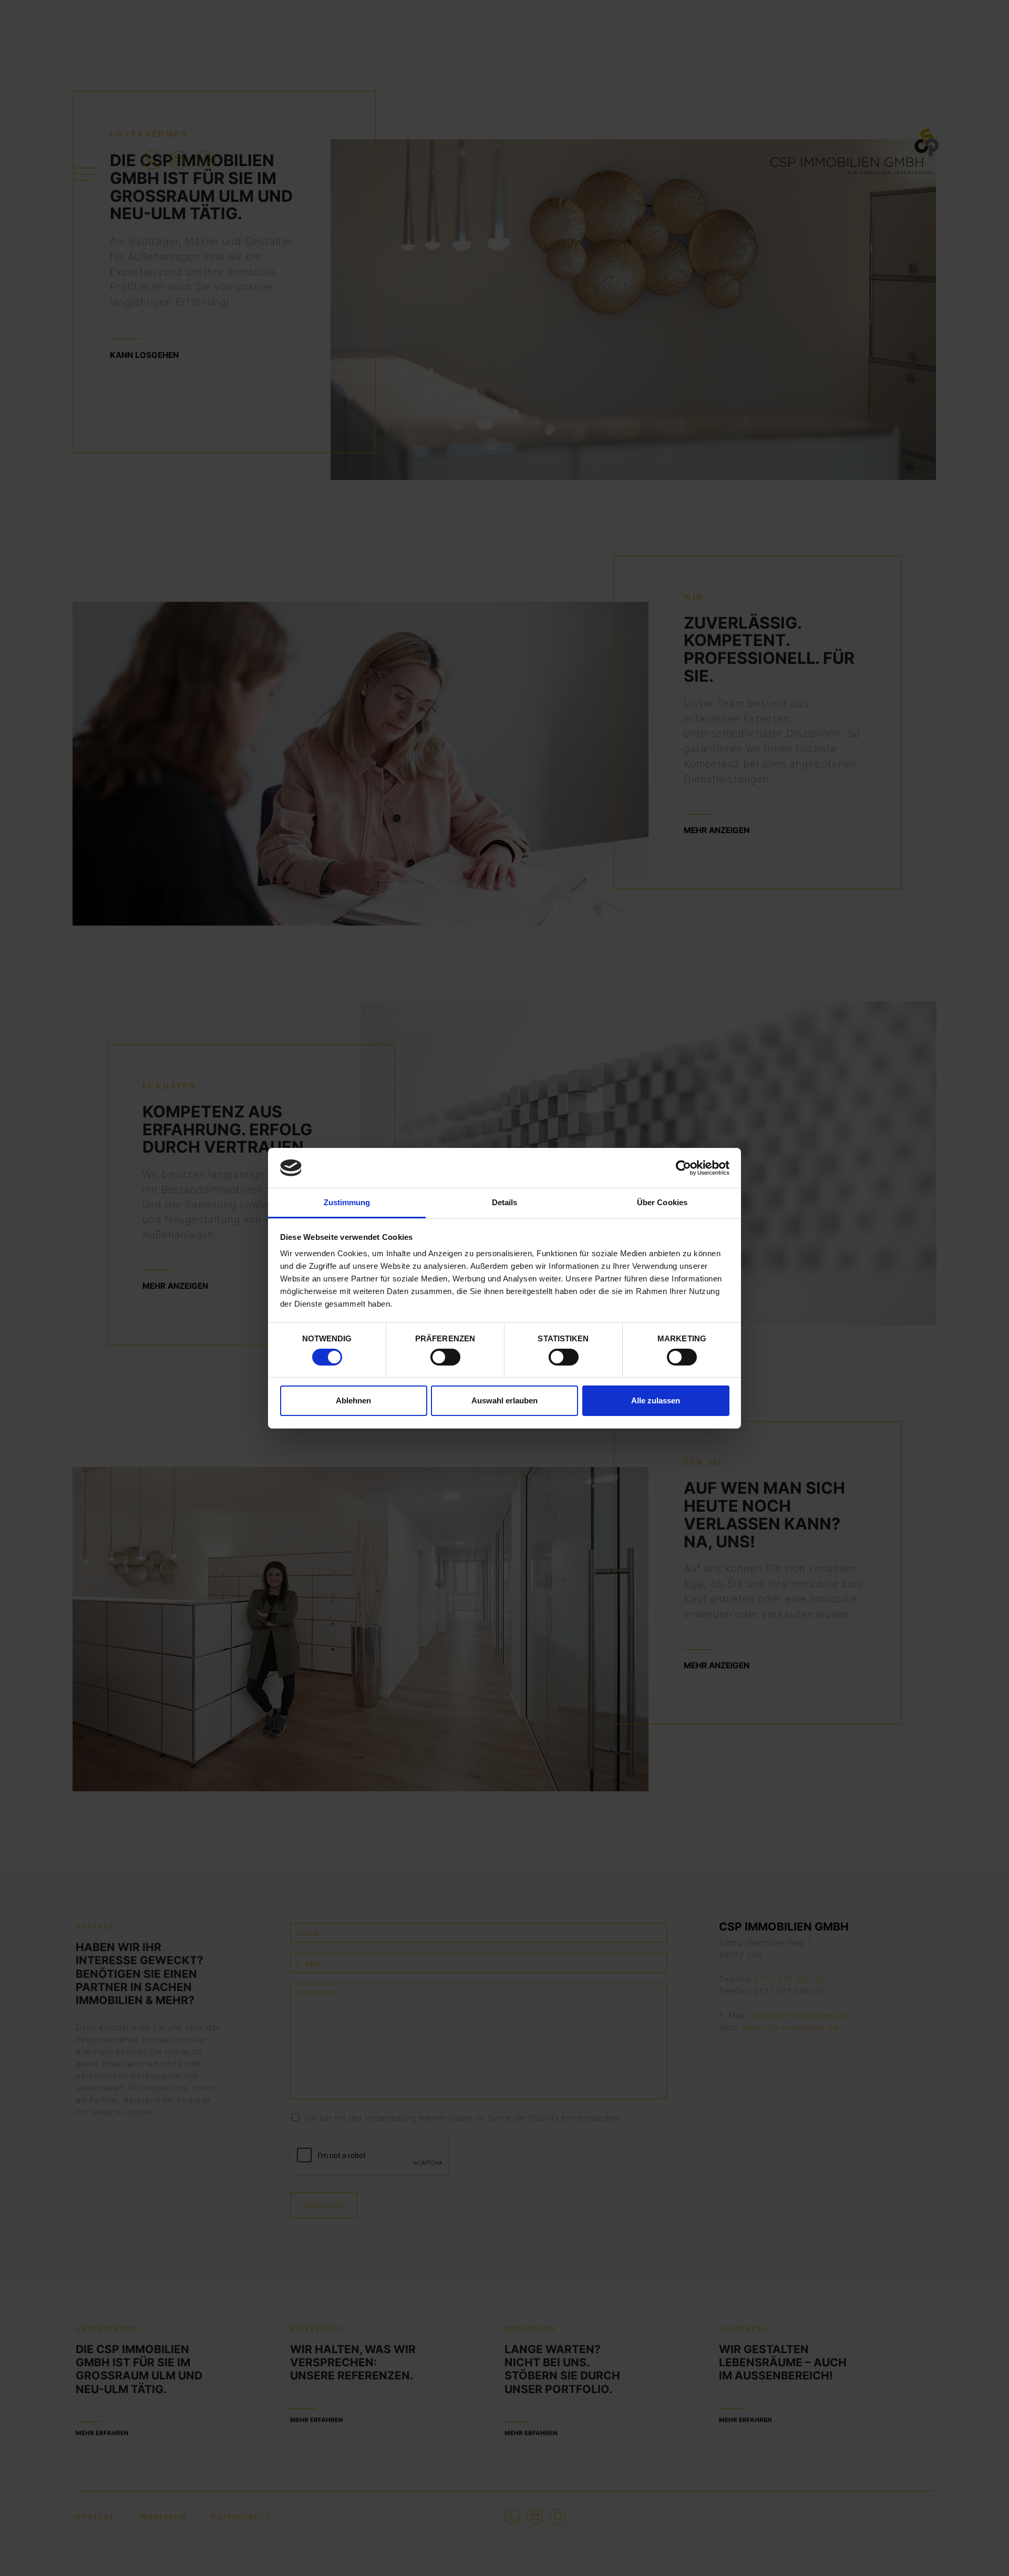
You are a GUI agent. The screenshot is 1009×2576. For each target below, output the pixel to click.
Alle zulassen (656, 1400)
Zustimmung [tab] (347, 1202)
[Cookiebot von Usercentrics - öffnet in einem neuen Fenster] (683, 1168)
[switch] (445, 1357)
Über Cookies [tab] (662, 1202)
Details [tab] (505, 1202)
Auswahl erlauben (504, 1400)
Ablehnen (353, 1400)
